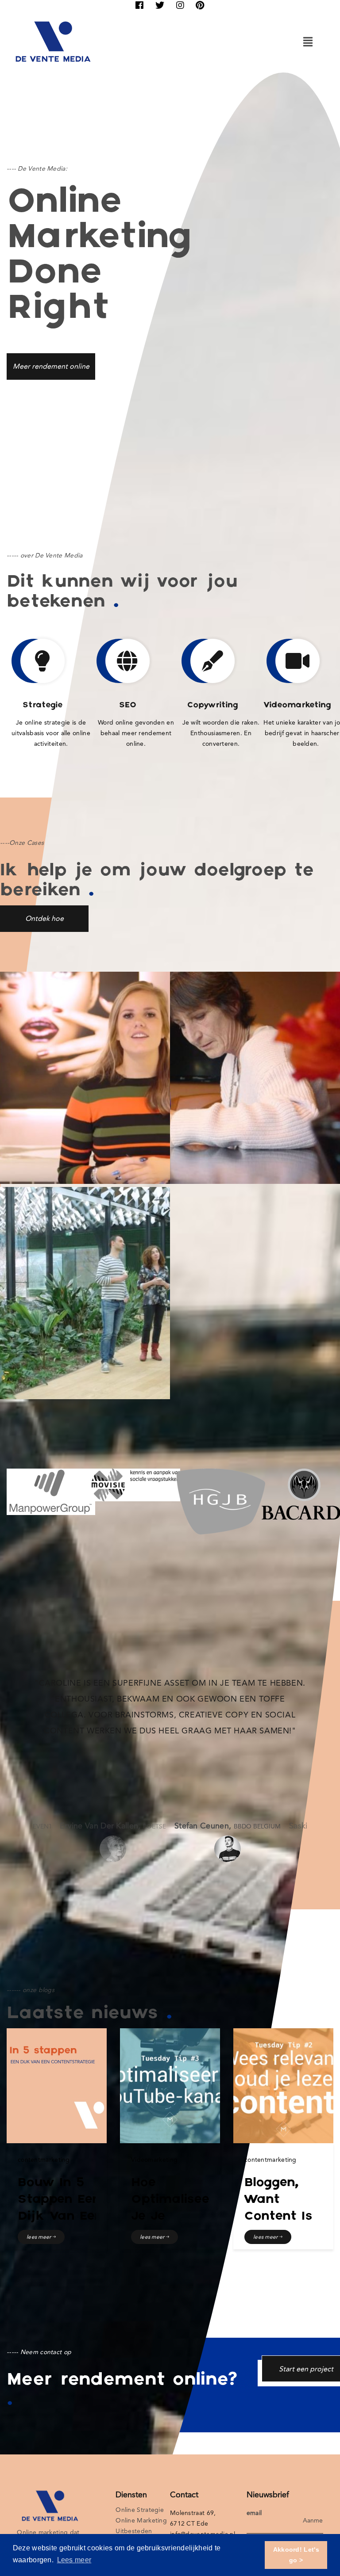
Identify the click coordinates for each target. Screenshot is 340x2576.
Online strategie (140, 2510)
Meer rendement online (51, 366)
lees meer (40, 2237)
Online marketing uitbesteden (141, 2526)
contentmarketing (44, 2160)
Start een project (306, 2369)
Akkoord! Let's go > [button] (296, 2555)
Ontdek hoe (44, 918)
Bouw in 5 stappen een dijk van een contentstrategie (73, 2208)
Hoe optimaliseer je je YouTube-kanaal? (173, 2217)
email (254, 2513)
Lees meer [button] (74, 2560)
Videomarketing (154, 2160)
